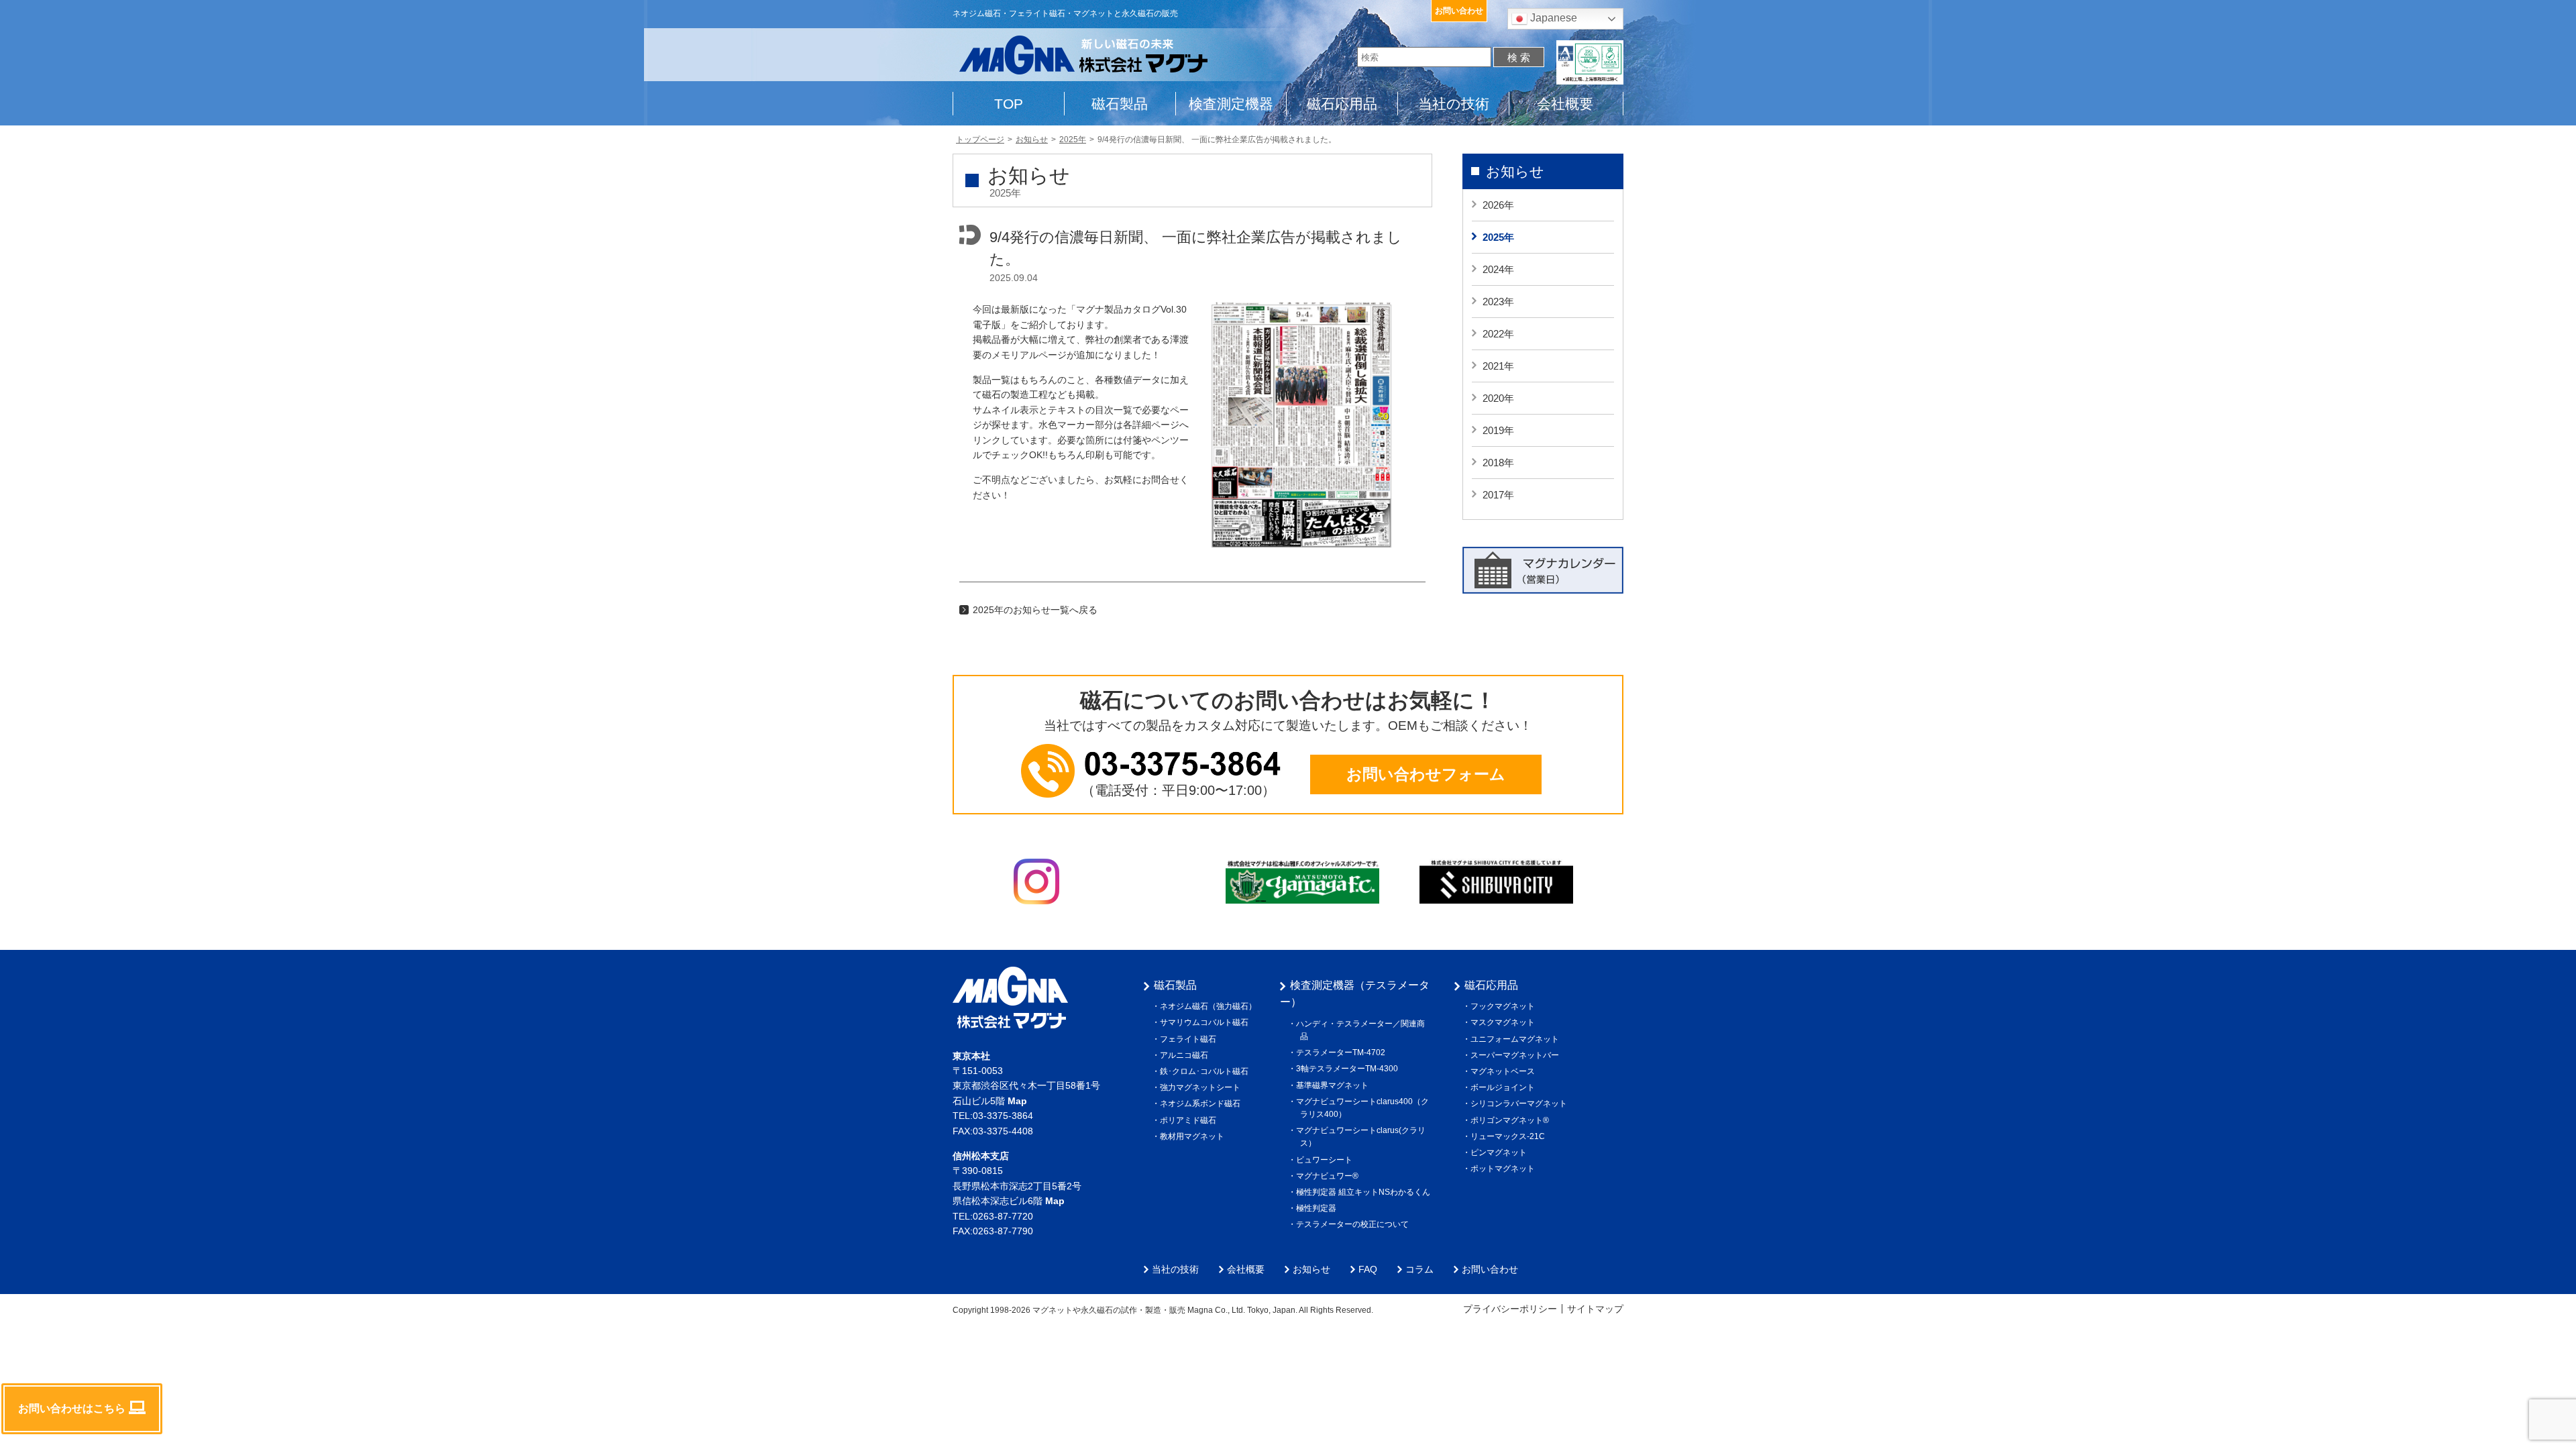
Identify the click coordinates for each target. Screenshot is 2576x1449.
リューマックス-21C (1510, 1136)
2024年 (1498, 269)
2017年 (1498, 495)
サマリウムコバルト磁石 (1206, 1022)
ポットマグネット (1505, 1169)
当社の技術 (1454, 104)
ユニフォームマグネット (1517, 1039)
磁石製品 (1120, 104)
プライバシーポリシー (1510, 1309)
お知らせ (1515, 171)
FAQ (1368, 1269)
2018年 (1498, 463)
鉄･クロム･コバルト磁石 (1206, 1071)
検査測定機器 (1231, 104)
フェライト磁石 (1190, 1039)
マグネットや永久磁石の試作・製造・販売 (1109, 1310)
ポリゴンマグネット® (1512, 1120)
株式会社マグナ (1010, 998)
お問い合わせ (1459, 11)
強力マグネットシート (1202, 1087)
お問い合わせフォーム (1426, 774)
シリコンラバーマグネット (1521, 1104)
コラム (1419, 1269)
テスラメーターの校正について (1354, 1224)
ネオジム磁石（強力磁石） (1210, 1006)
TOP (1009, 104)
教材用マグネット (1194, 1136)
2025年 (1498, 237)
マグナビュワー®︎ (1329, 1176)
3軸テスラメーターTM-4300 (1349, 1069)
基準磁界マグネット (1334, 1085)
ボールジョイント (1505, 1087)
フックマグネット (1505, 1006)
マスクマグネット (1505, 1022)
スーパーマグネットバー (1517, 1055)
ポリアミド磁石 (1190, 1120)
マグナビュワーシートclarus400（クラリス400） (1364, 1108)
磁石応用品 (1342, 104)
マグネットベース (1505, 1071)
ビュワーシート (1326, 1160)
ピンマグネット (1501, 1152)
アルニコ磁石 (1186, 1055)
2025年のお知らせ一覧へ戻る (1035, 610)
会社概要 (1565, 104)
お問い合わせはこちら (72, 1408)
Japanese (1552, 18)
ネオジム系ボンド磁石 (1202, 1104)
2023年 (1498, 302)
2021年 (1498, 366)
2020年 (1498, 398)
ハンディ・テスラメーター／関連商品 (1362, 1030)
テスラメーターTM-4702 (1343, 1053)
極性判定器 (1318, 1208)
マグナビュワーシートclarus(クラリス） (1363, 1137)
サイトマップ (1595, 1309)
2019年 (1498, 430)
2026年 (1498, 205)
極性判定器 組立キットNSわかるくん (1365, 1192)
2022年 (1498, 334)
